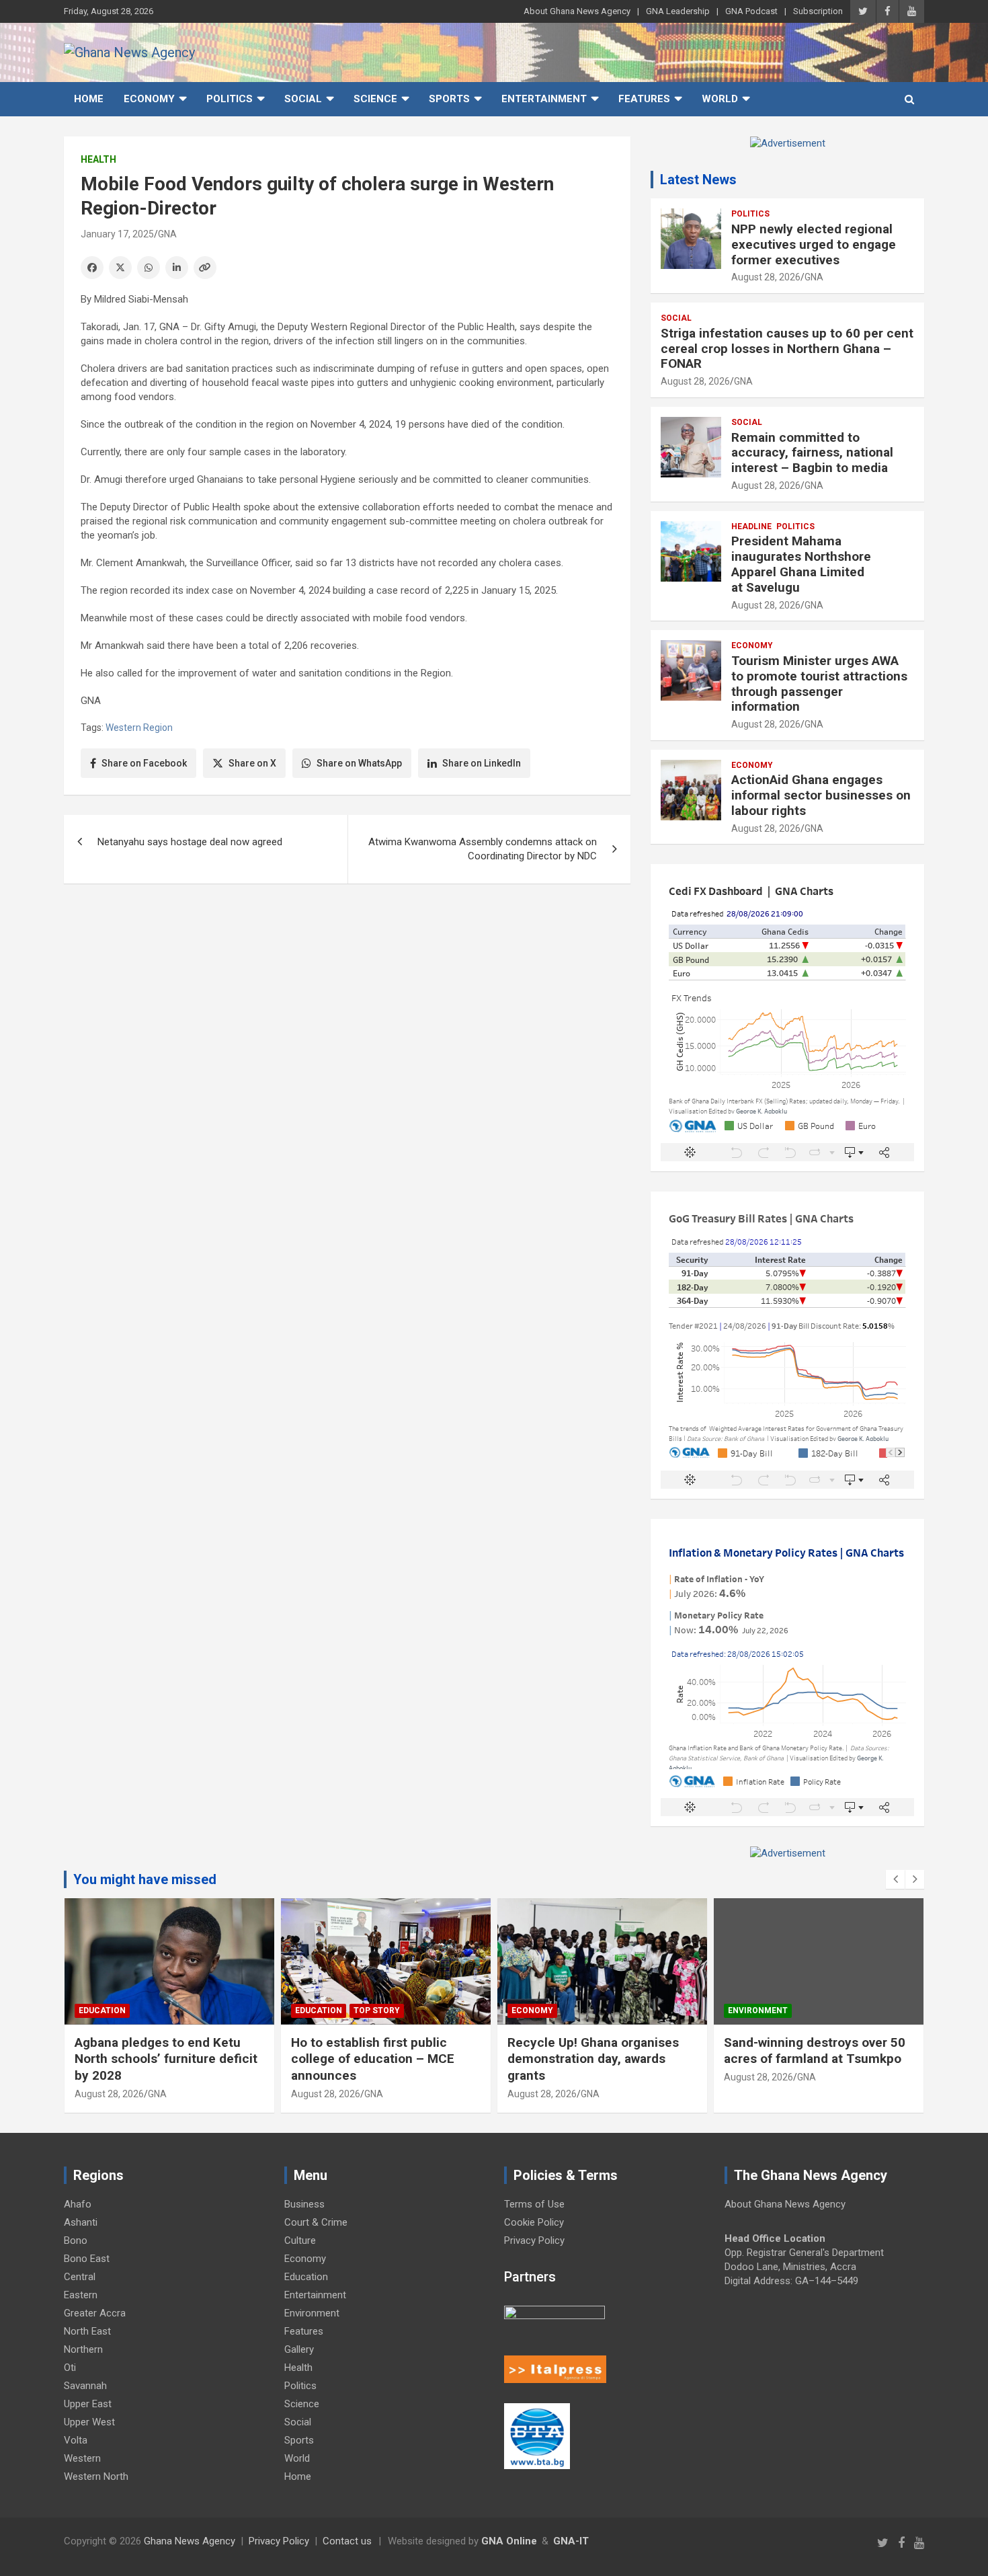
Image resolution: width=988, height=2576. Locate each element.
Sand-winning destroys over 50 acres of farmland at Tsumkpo (815, 2051)
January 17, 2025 (117, 234)
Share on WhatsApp (359, 763)
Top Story (377, 2011)
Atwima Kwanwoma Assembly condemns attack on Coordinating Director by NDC (483, 849)
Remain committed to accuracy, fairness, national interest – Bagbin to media (812, 453)
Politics (230, 99)
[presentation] (895, 1879)
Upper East (88, 2404)
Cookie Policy (534, 2222)
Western (82, 2458)
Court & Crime (316, 2222)
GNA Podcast (751, 11)
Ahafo (78, 2204)
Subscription (818, 11)
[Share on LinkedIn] (177, 268)
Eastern (81, 2295)
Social (303, 99)
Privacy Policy (534, 2240)
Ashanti (81, 2222)
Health (98, 159)
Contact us (347, 2541)
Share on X (252, 763)
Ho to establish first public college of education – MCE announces (373, 2059)
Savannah (85, 2386)
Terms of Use (534, 2204)
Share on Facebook (144, 763)
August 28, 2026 (766, 277)
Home (89, 99)
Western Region (139, 728)
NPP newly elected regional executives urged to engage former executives (814, 244)
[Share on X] (120, 268)
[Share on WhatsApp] (149, 268)
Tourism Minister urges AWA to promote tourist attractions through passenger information (819, 684)
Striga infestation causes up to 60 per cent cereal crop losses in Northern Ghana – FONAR (787, 349)
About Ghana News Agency (577, 11)
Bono (76, 2240)
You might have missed (145, 1879)
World (720, 99)
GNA (167, 234)
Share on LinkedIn (482, 763)
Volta (76, 2440)
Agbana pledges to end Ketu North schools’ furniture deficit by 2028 (166, 2059)
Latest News (698, 180)
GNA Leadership (678, 11)
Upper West (89, 2422)
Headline (751, 526)
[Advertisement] (347, 998)
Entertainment (544, 99)
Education (102, 2011)
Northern (83, 2349)
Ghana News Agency (190, 2541)
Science (375, 99)
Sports (449, 99)
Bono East (87, 2259)
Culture (300, 2240)
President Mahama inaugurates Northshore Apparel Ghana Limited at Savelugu (801, 564)
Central (80, 2277)
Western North (96, 2476)
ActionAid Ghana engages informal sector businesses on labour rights (821, 795)
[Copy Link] (205, 268)
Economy (149, 99)
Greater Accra (95, 2313)
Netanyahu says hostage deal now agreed (190, 842)
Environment (758, 2011)
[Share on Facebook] (92, 268)
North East (87, 2331)
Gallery (299, 2349)
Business (304, 2204)
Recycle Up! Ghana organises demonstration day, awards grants (593, 2059)
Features (644, 99)
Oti (70, 2368)
